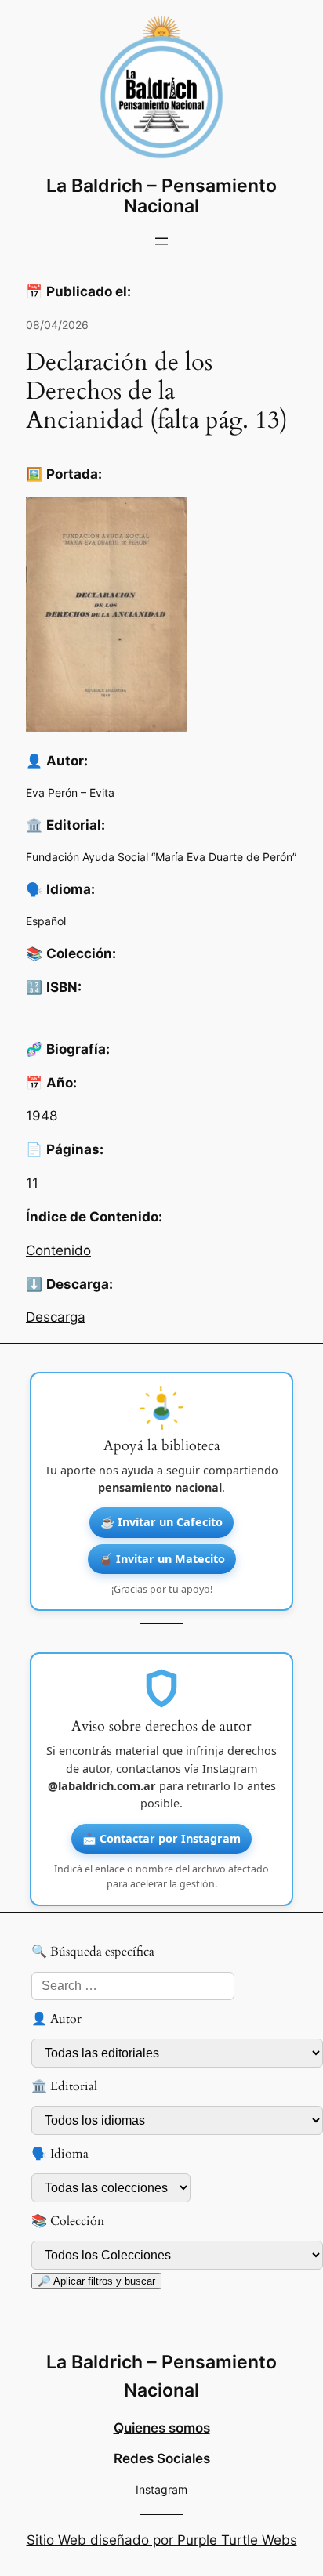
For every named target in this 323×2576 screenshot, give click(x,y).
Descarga (56, 1317)
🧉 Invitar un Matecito (162, 1559)
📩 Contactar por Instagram (161, 1838)
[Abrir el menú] (161, 241)
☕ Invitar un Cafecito (161, 1522)
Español (46, 921)
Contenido (58, 1250)
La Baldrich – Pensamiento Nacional (161, 196)
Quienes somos (162, 2428)
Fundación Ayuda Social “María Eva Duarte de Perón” (161, 857)
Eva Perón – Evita (70, 792)
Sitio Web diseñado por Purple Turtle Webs (162, 2540)
